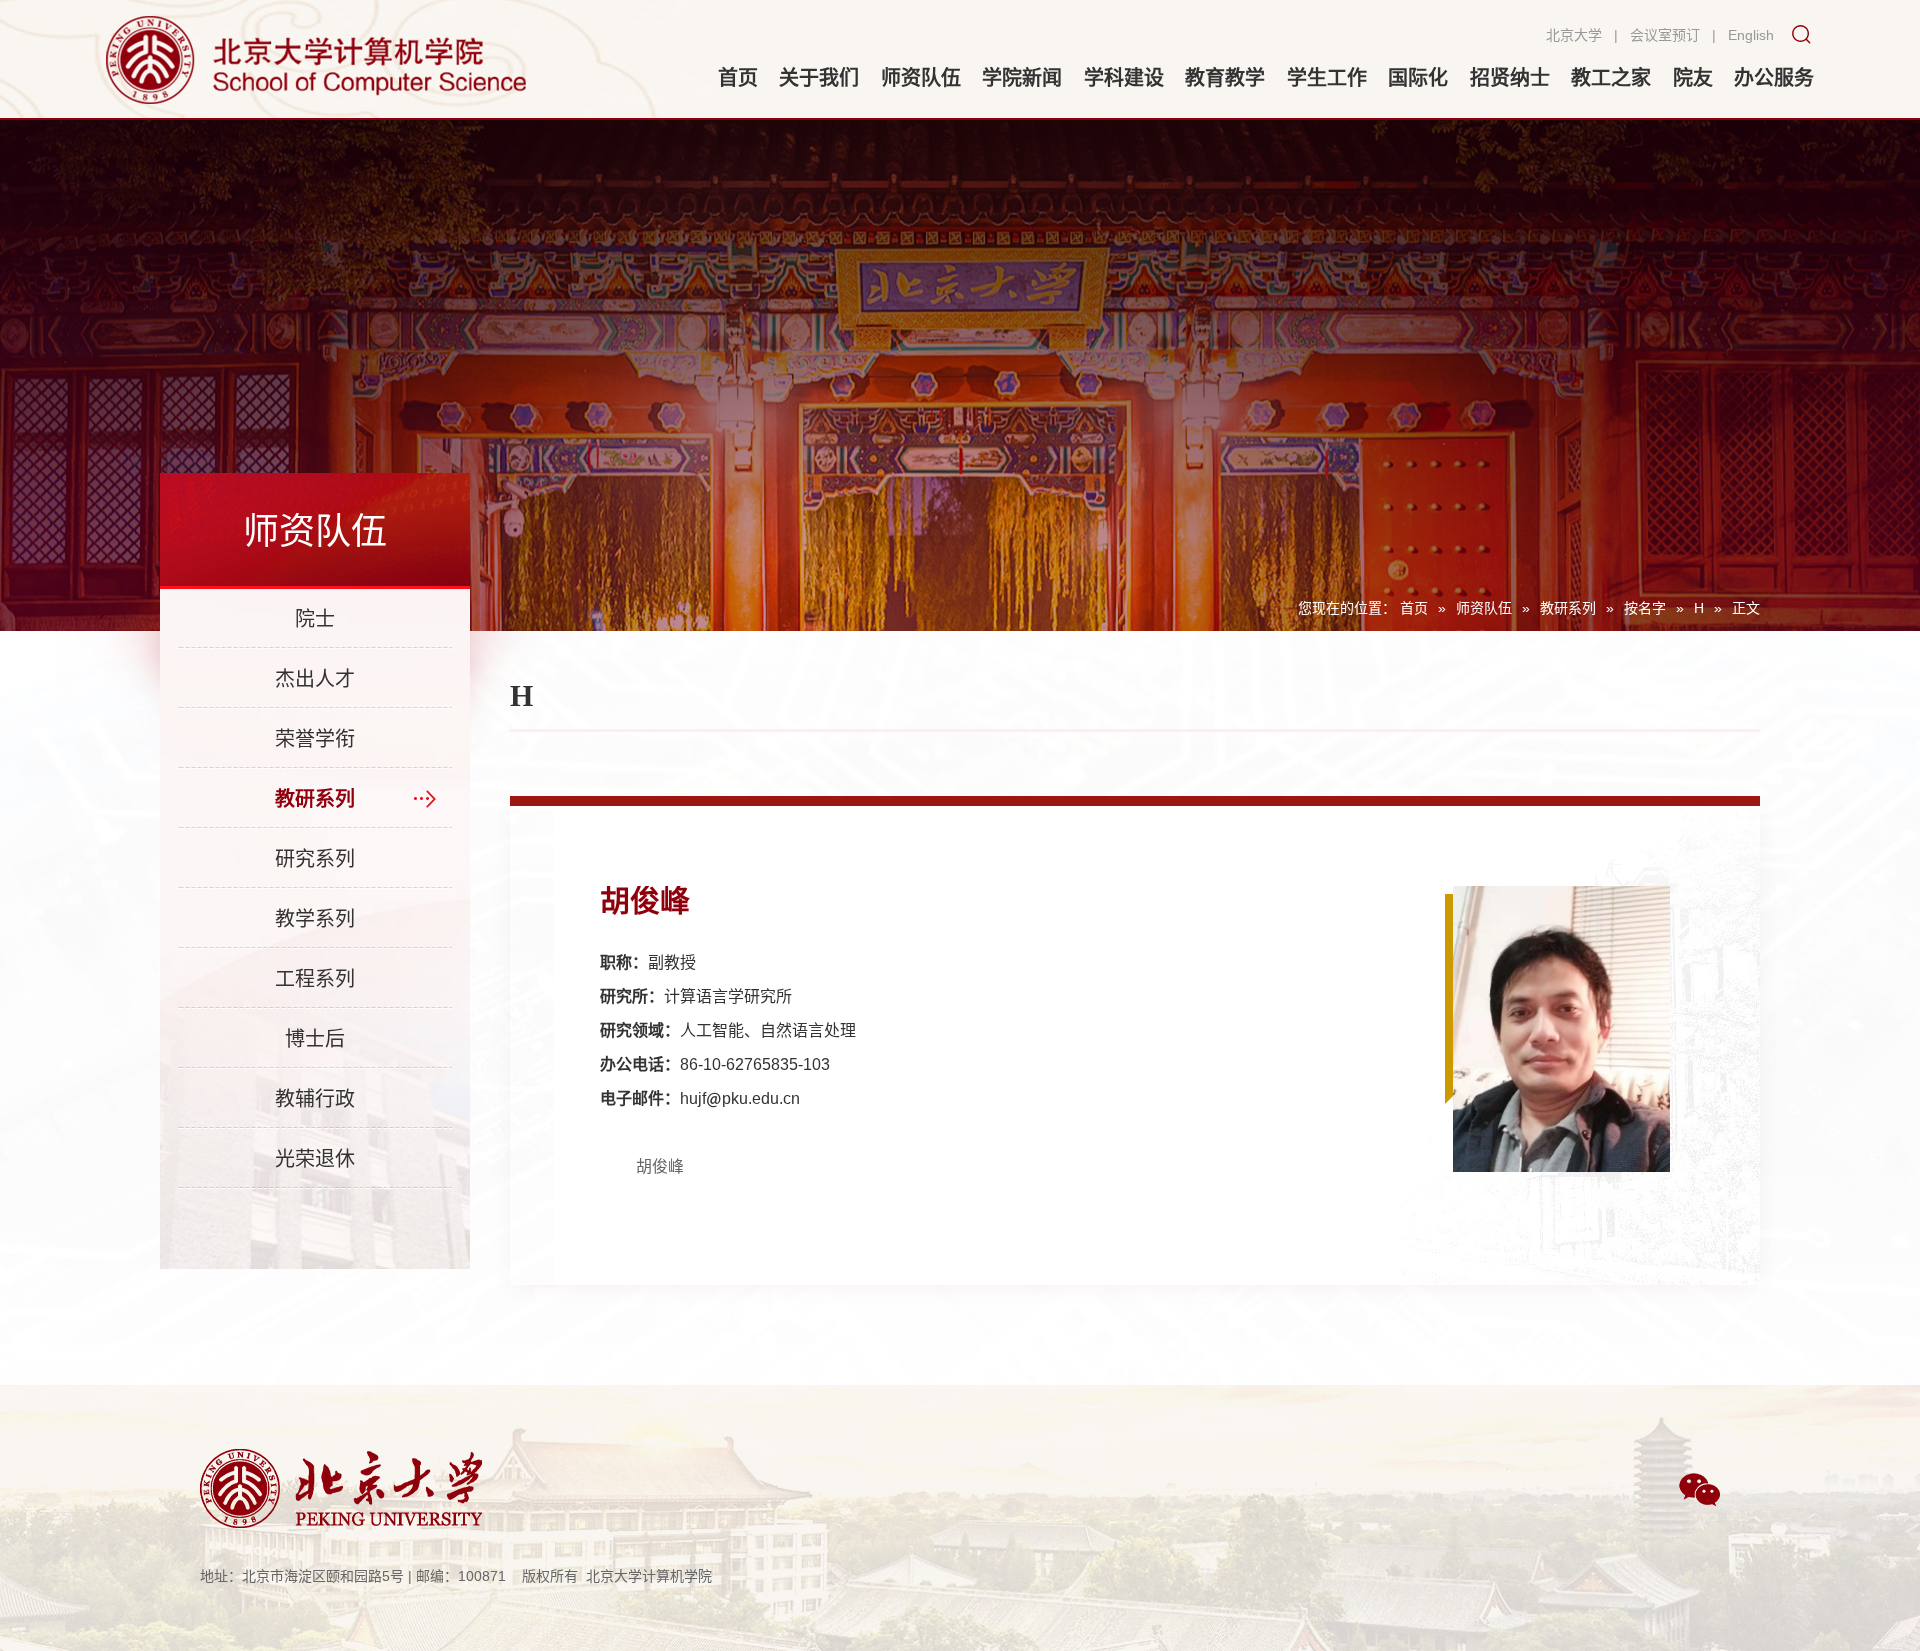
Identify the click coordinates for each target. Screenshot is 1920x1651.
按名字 (1645, 608)
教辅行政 (315, 1099)
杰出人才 (315, 679)
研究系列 (315, 859)
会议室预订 (1665, 35)
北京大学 (1574, 35)
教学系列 (315, 919)
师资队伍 (1484, 608)
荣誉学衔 (315, 739)
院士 (315, 619)
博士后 (315, 1039)
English (1751, 35)
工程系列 (315, 979)
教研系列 (1568, 608)
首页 (1414, 608)
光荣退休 (315, 1159)
